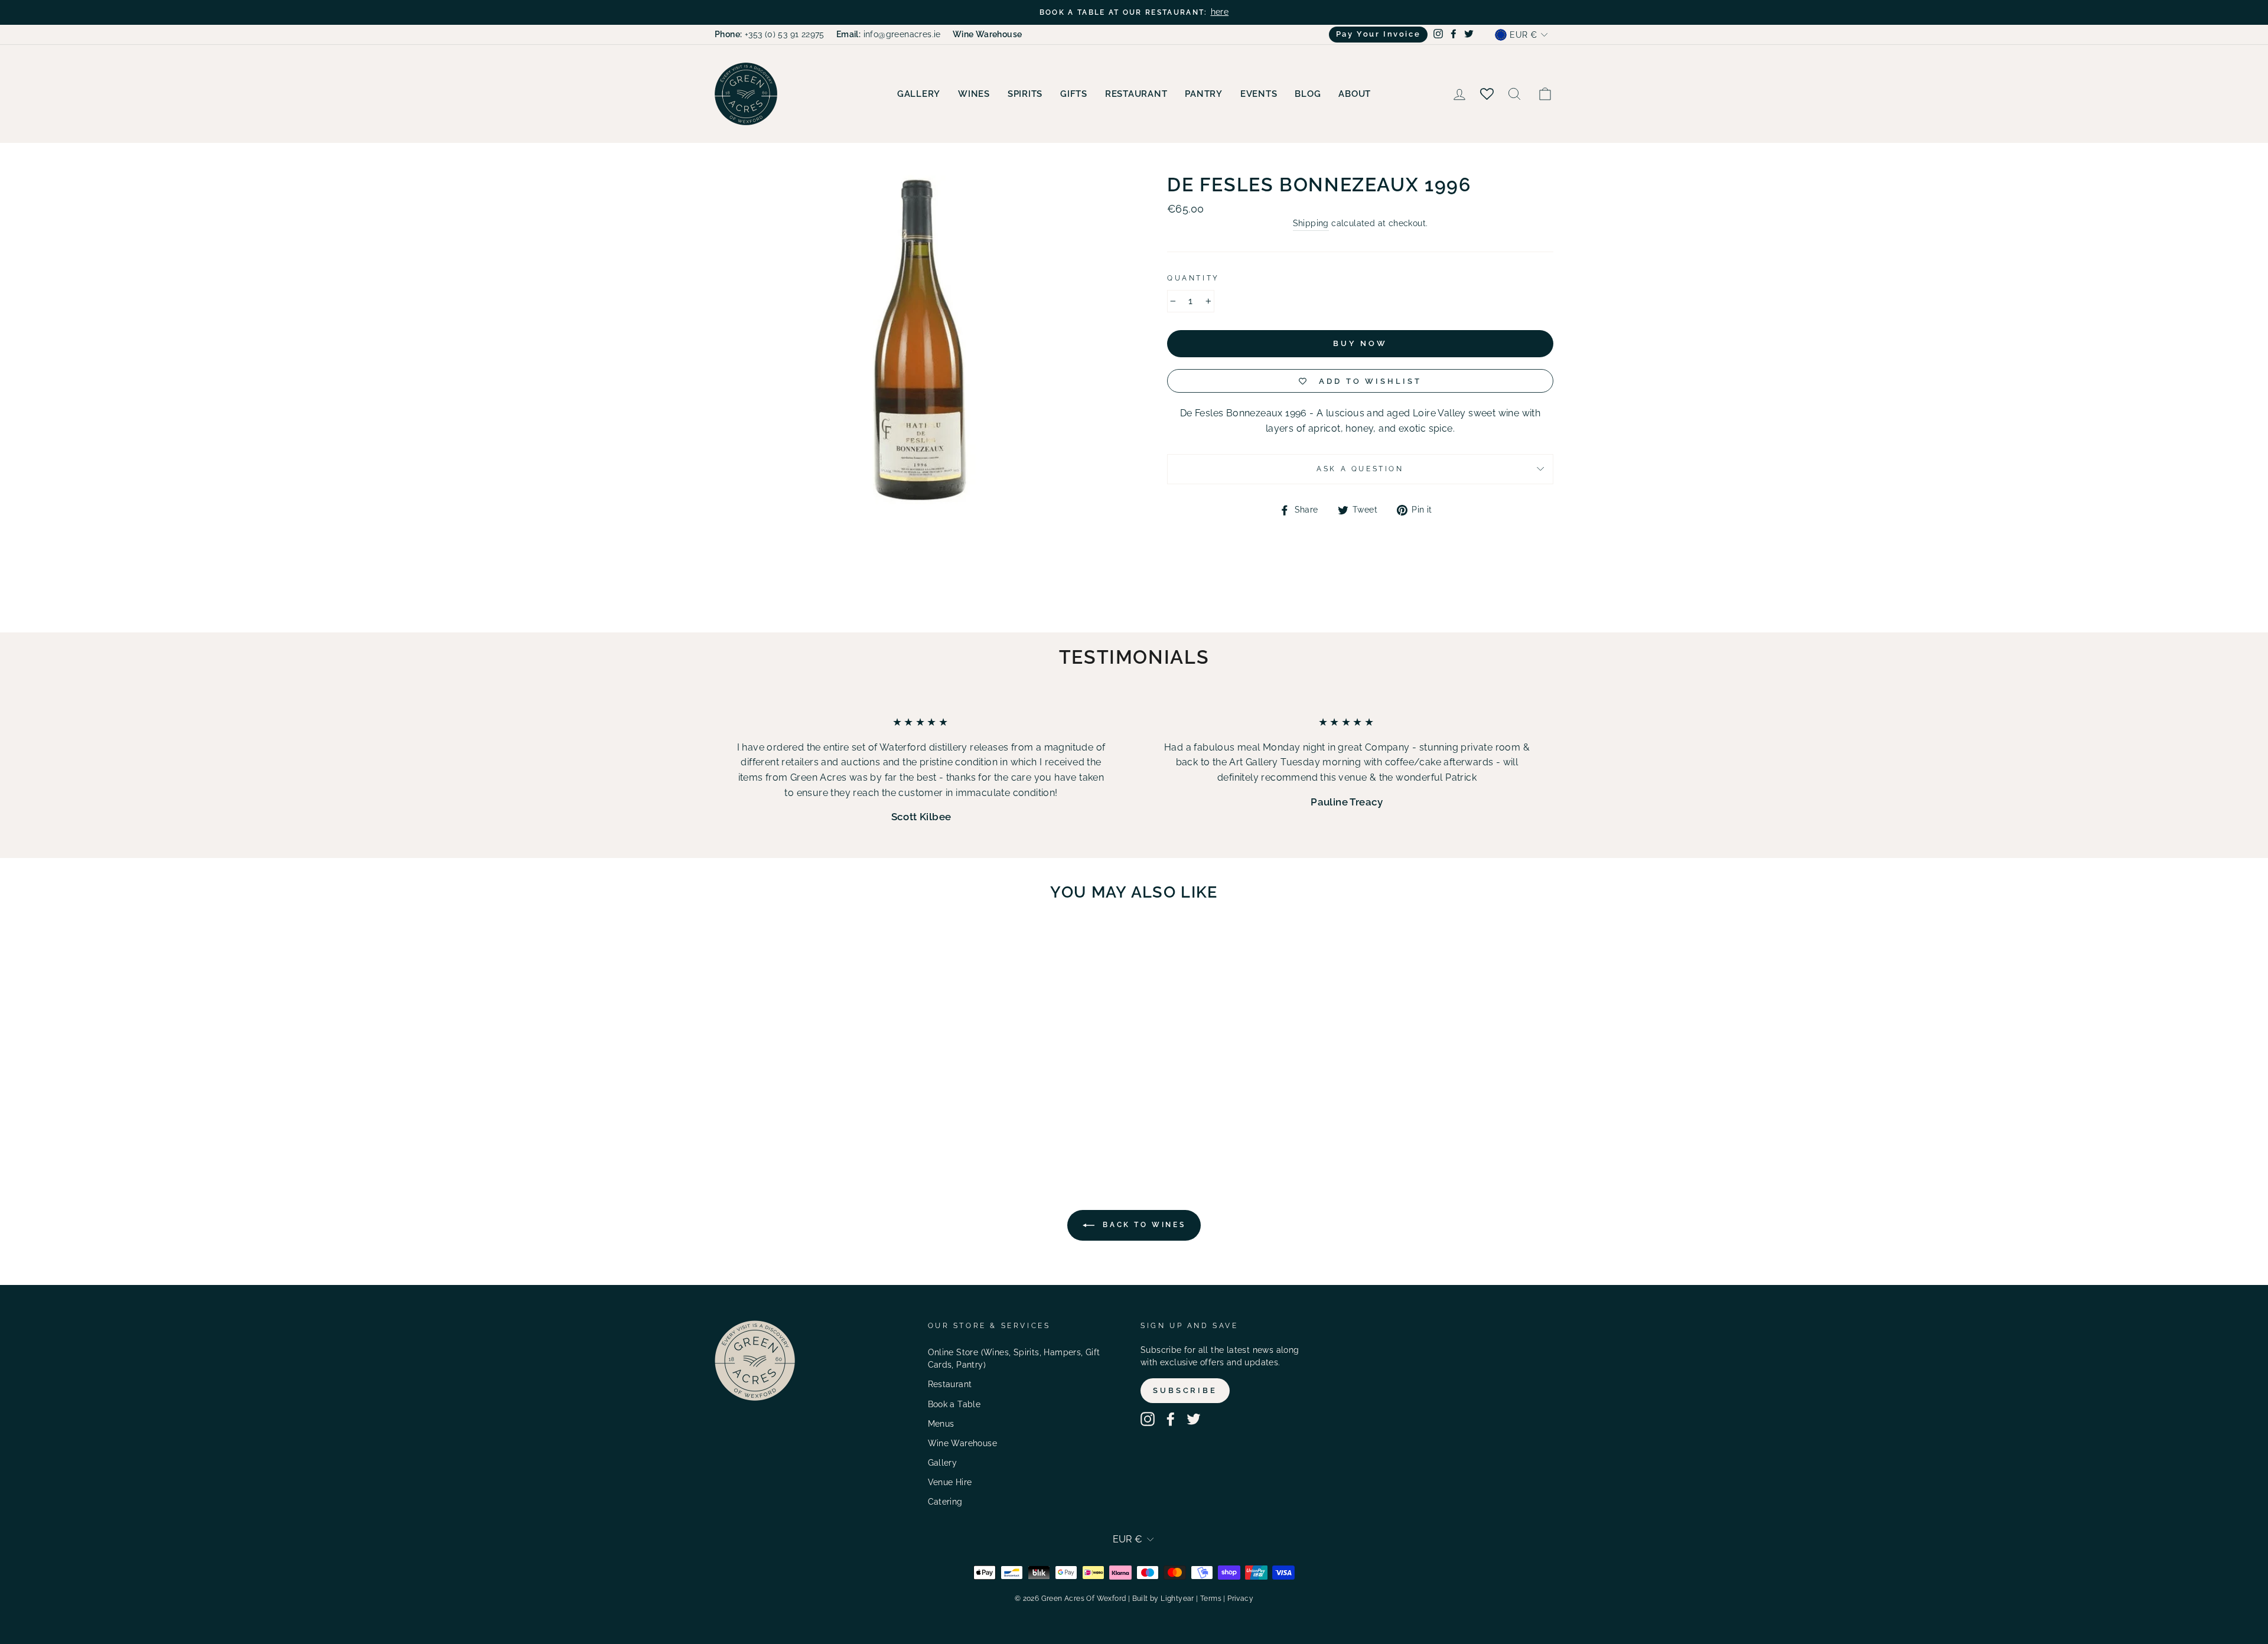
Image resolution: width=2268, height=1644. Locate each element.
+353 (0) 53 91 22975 (770, 34)
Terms (1211, 1599)
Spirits (1025, 94)
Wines (974, 94)
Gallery (919, 94)
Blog (1308, 94)
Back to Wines (1142, 1225)
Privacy (1240, 1599)
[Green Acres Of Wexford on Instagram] (1148, 1419)
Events (1259, 94)
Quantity (1193, 278)
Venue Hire (950, 1482)
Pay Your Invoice (1379, 34)
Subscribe (1185, 1390)
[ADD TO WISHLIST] (857, 945)
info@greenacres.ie (889, 34)
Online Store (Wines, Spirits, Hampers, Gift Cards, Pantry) (1014, 1359)
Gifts (1074, 94)
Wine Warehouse (963, 1443)
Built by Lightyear (1163, 1599)
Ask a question (1360, 469)
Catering (945, 1502)
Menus (941, 1424)
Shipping (1311, 223)
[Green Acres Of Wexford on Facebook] (1171, 1419)
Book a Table (954, 1404)
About (1355, 94)
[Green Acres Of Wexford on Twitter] (1194, 1419)
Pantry (1204, 94)
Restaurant (1136, 94)
